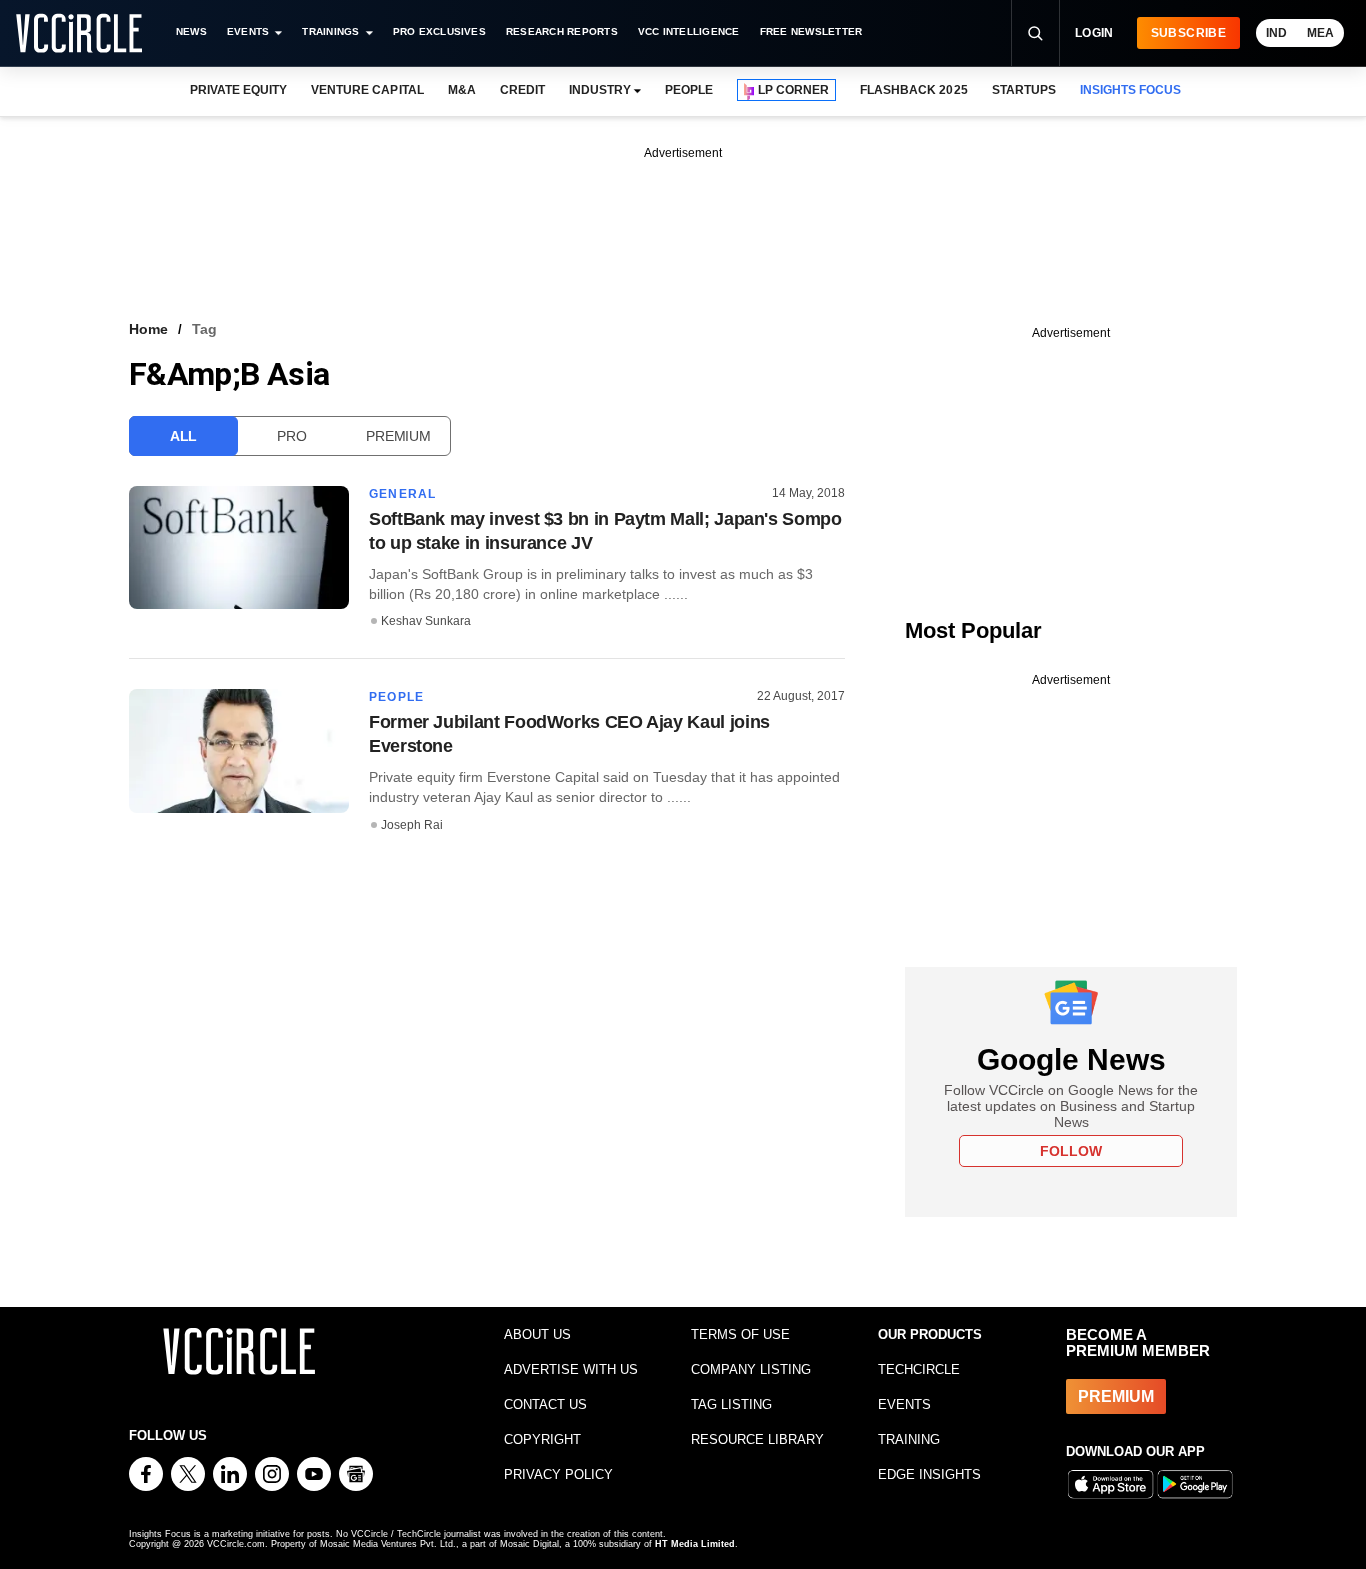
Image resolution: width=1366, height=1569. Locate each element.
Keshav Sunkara (426, 621)
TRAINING (909, 1439)
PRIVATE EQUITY (238, 90)
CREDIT (522, 90)
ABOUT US (537, 1334)
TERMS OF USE (740, 1334)
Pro (291, 436)
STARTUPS (1024, 90)
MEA (1320, 33)
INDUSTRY (600, 90)
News (191, 31)
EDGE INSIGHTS (929, 1474)
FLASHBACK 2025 (913, 90)
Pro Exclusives (439, 31)
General (402, 494)
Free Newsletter (811, 31)
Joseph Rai (412, 825)
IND (1276, 33)
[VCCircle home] (79, 33)
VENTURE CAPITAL (367, 90)
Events (248, 31)
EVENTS (904, 1404)
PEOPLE (689, 90)
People (396, 697)
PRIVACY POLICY (558, 1474)
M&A (462, 90)
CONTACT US (545, 1404)
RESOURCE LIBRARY (757, 1439)
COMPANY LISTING (751, 1369)
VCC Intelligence (689, 31)
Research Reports (562, 31)
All (183, 436)
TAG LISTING (731, 1404)
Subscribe (1188, 33)
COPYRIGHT (542, 1439)
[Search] (1035, 33)
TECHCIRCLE (919, 1369)
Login (1094, 33)
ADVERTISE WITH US (571, 1369)
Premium (398, 436)
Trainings (330, 31)
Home (148, 329)
